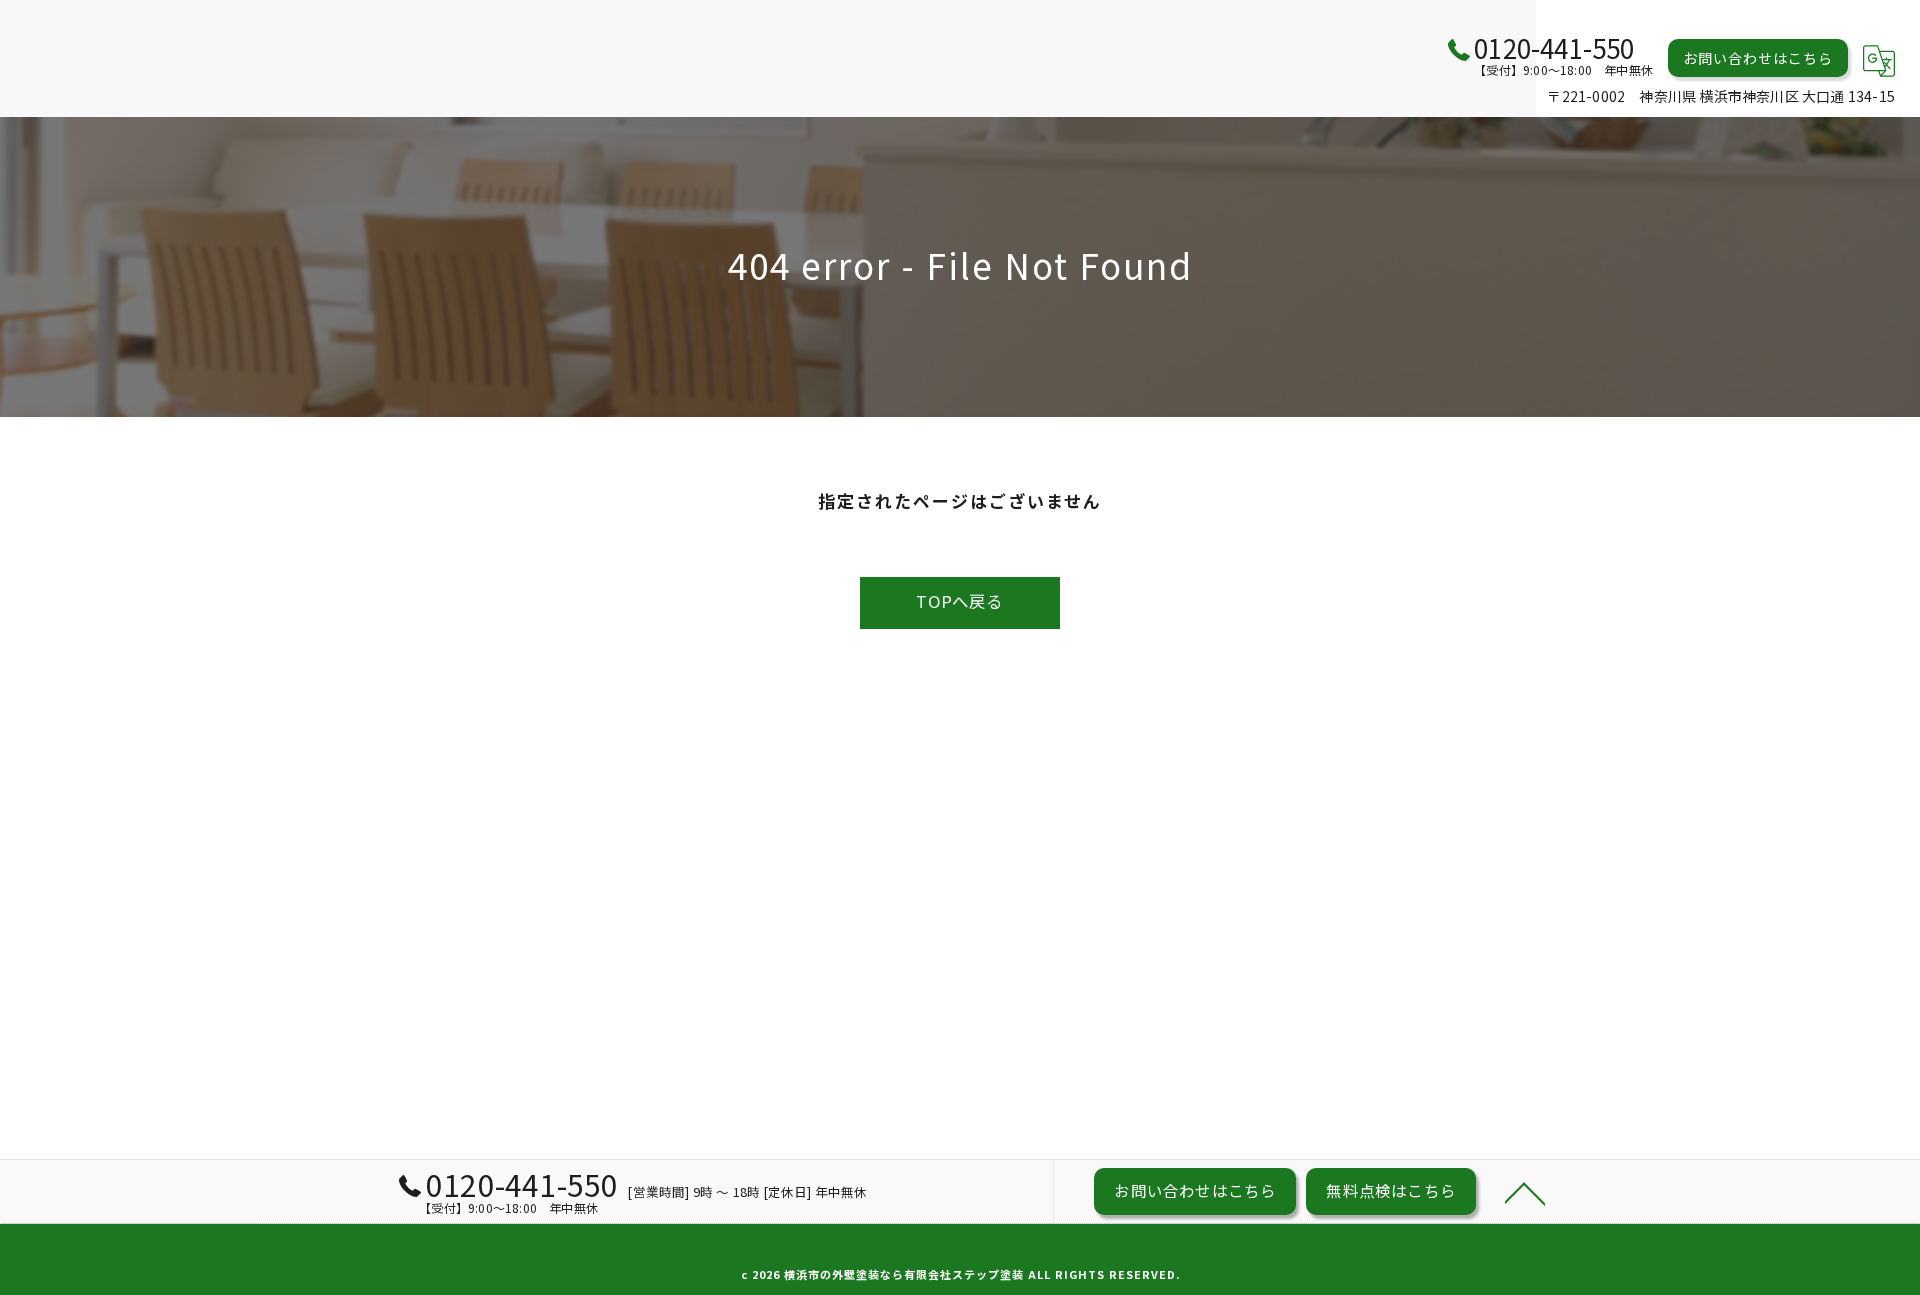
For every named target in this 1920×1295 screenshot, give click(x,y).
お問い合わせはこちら (1758, 58)
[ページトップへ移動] (1525, 1192)
